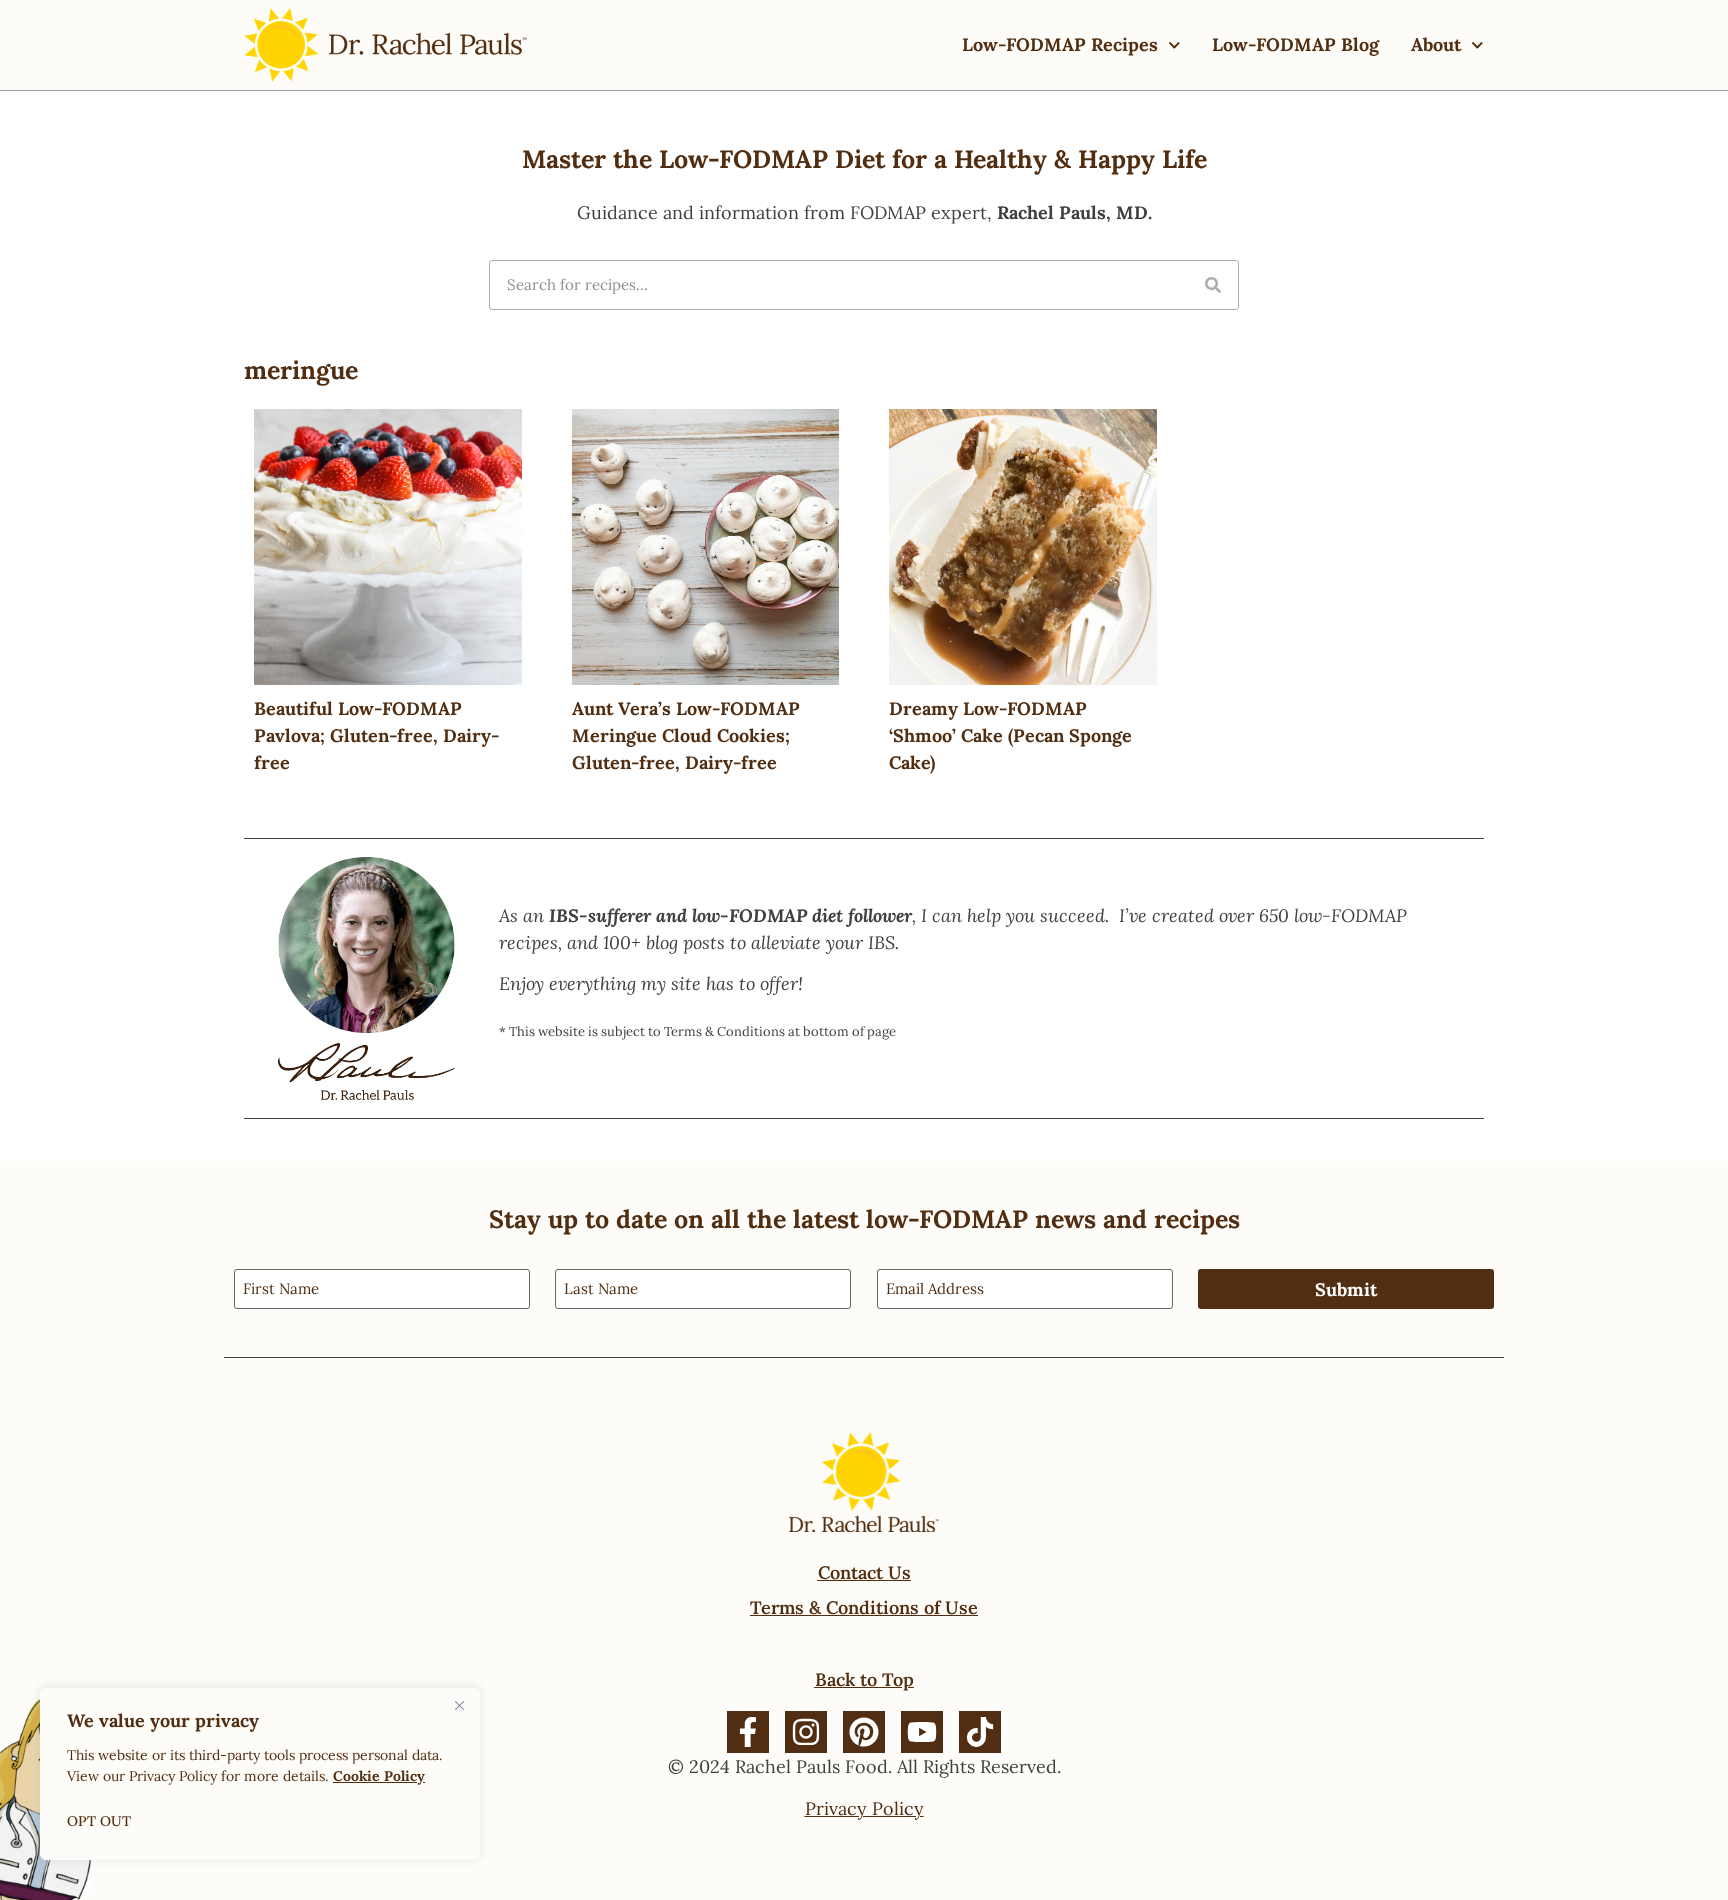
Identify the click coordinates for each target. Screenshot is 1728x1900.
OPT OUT (99, 1821)
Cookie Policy (379, 1776)
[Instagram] (806, 1732)
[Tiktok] (980, 1732)
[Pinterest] (864, 1732)
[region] (260, 1774)
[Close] (459, 1705)
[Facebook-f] (748, 1732)
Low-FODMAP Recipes (1060, 44)
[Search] (1213, 285)
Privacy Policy (864, 1808)
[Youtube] (922, 1732)
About (1436, 44)
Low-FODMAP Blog (1295, 44)
